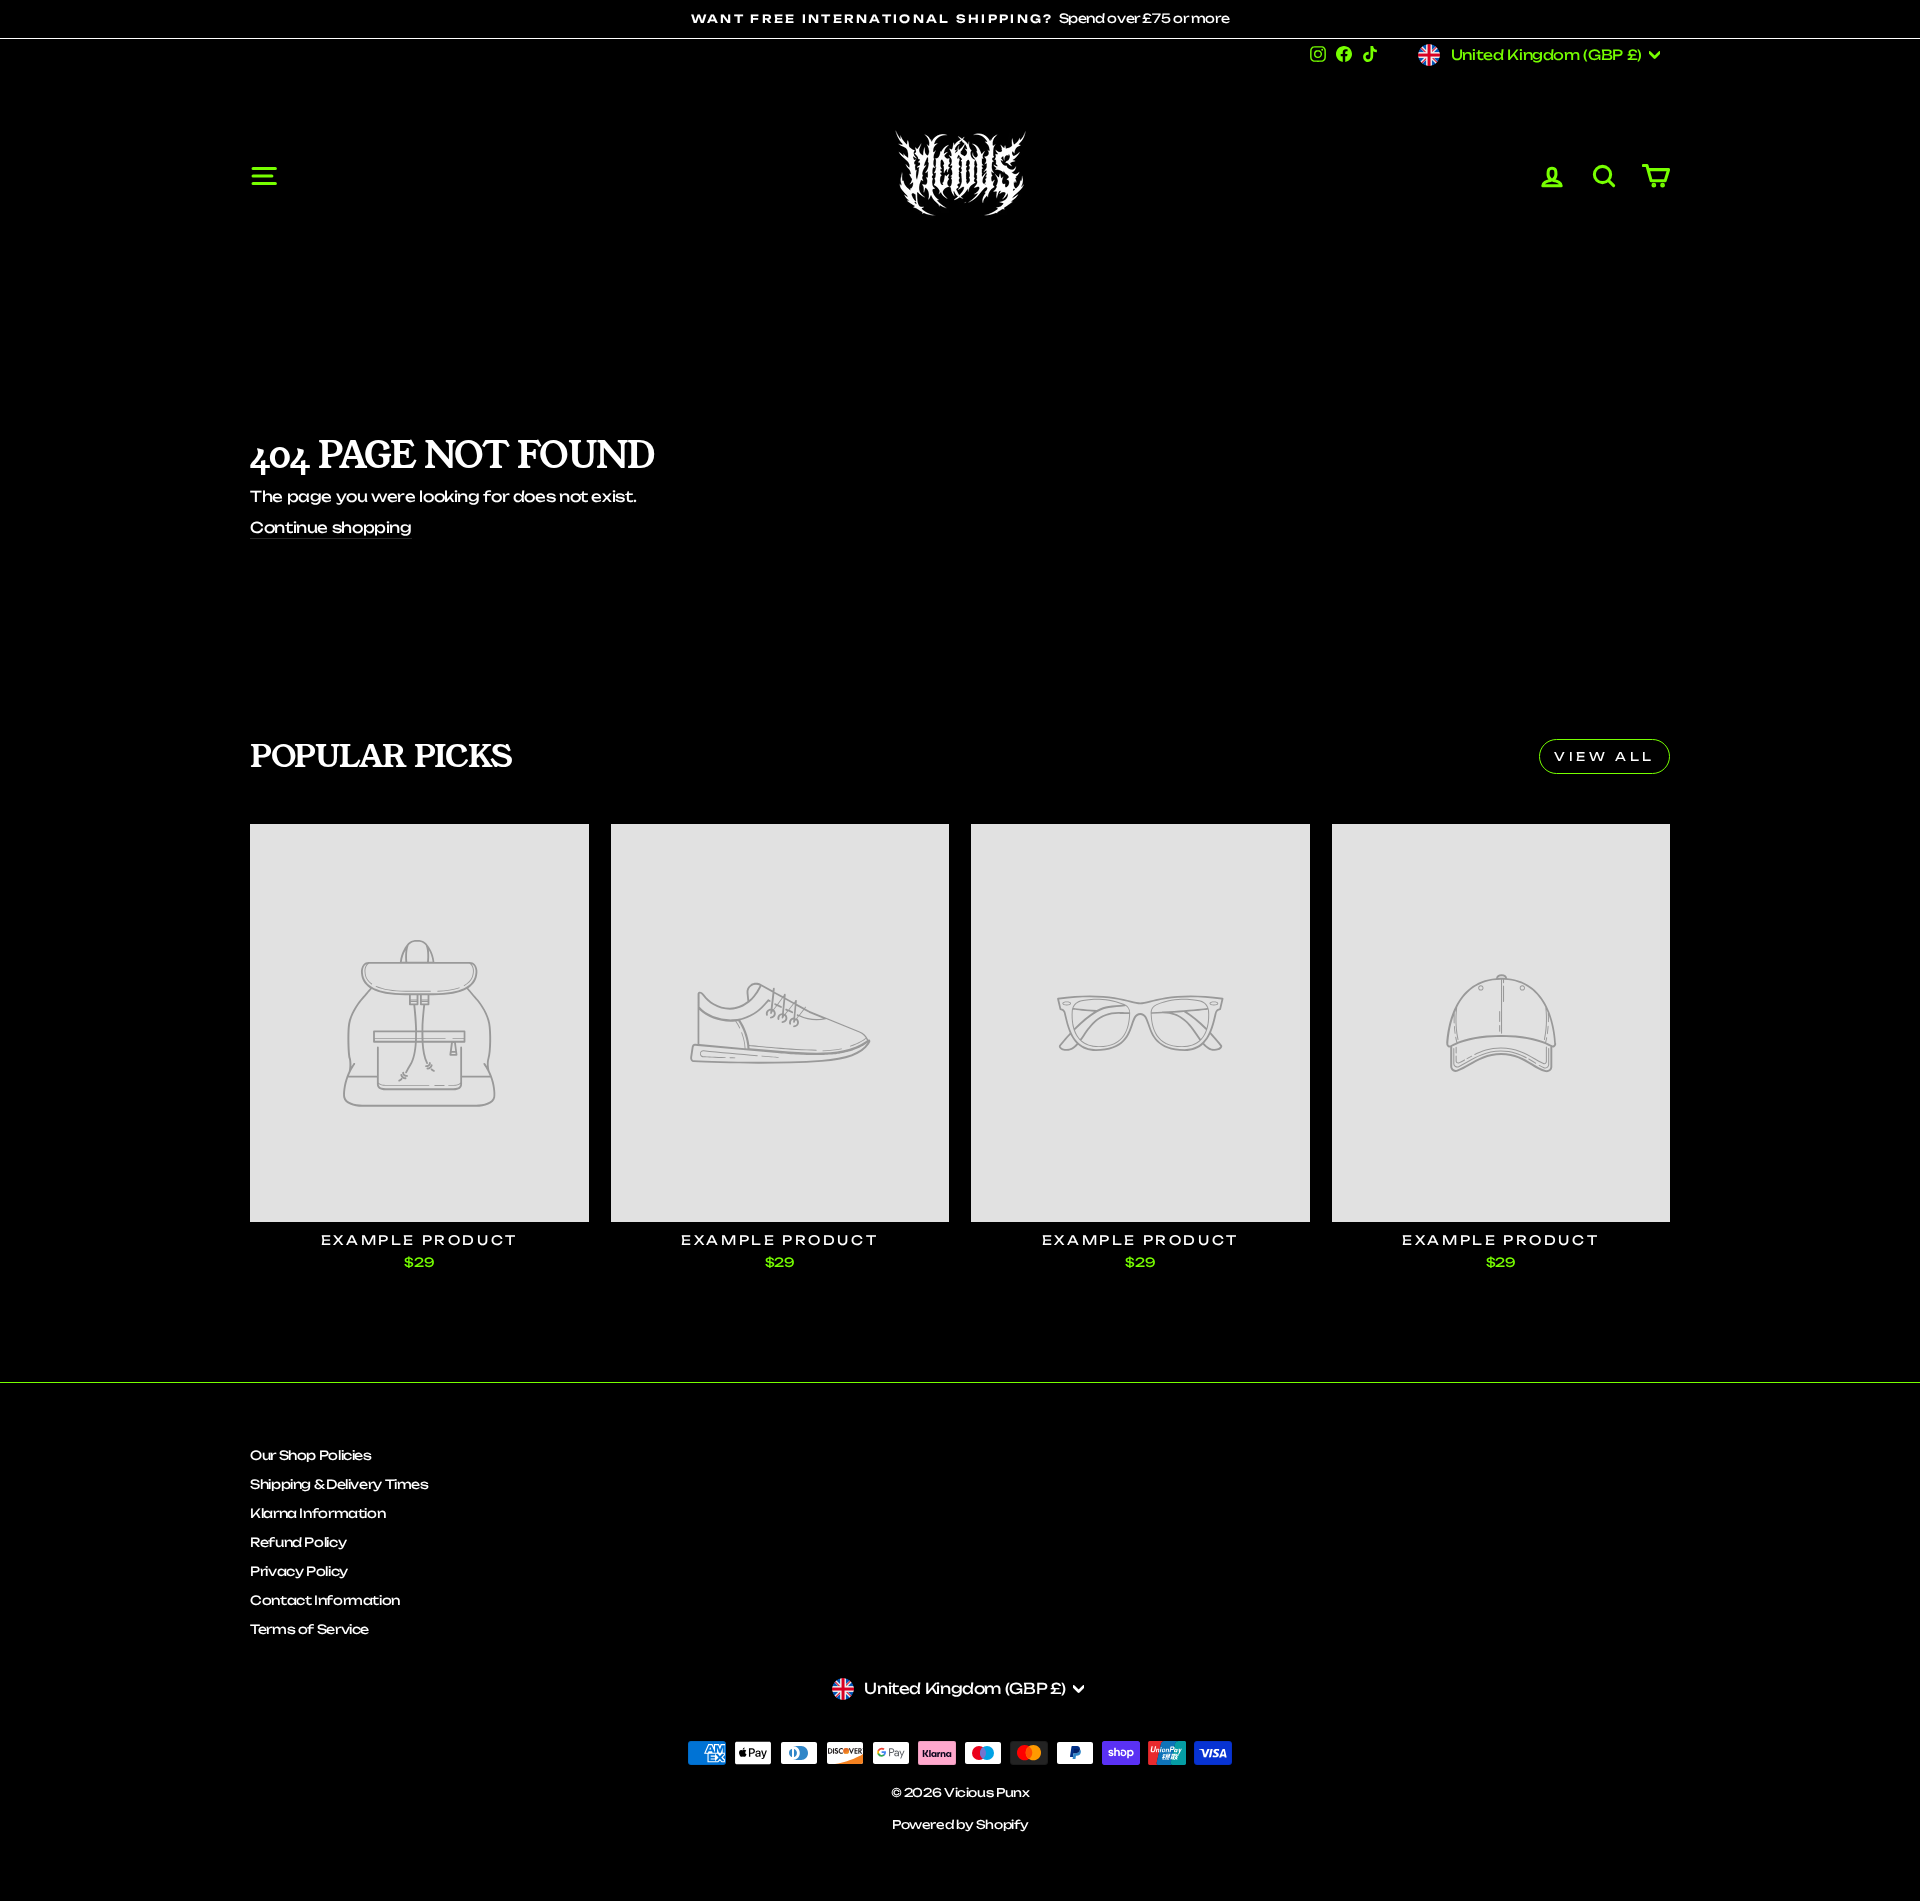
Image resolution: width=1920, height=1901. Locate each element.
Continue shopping (331, 527)
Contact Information (325, 1600)
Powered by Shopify (960, 1824)
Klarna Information (317, 1513)
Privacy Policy (299, 1571)
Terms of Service (309, 1629)
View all (1604, 756)
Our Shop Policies (311, 1455)
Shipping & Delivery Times (339, 1484)
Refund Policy (298, 1542)
